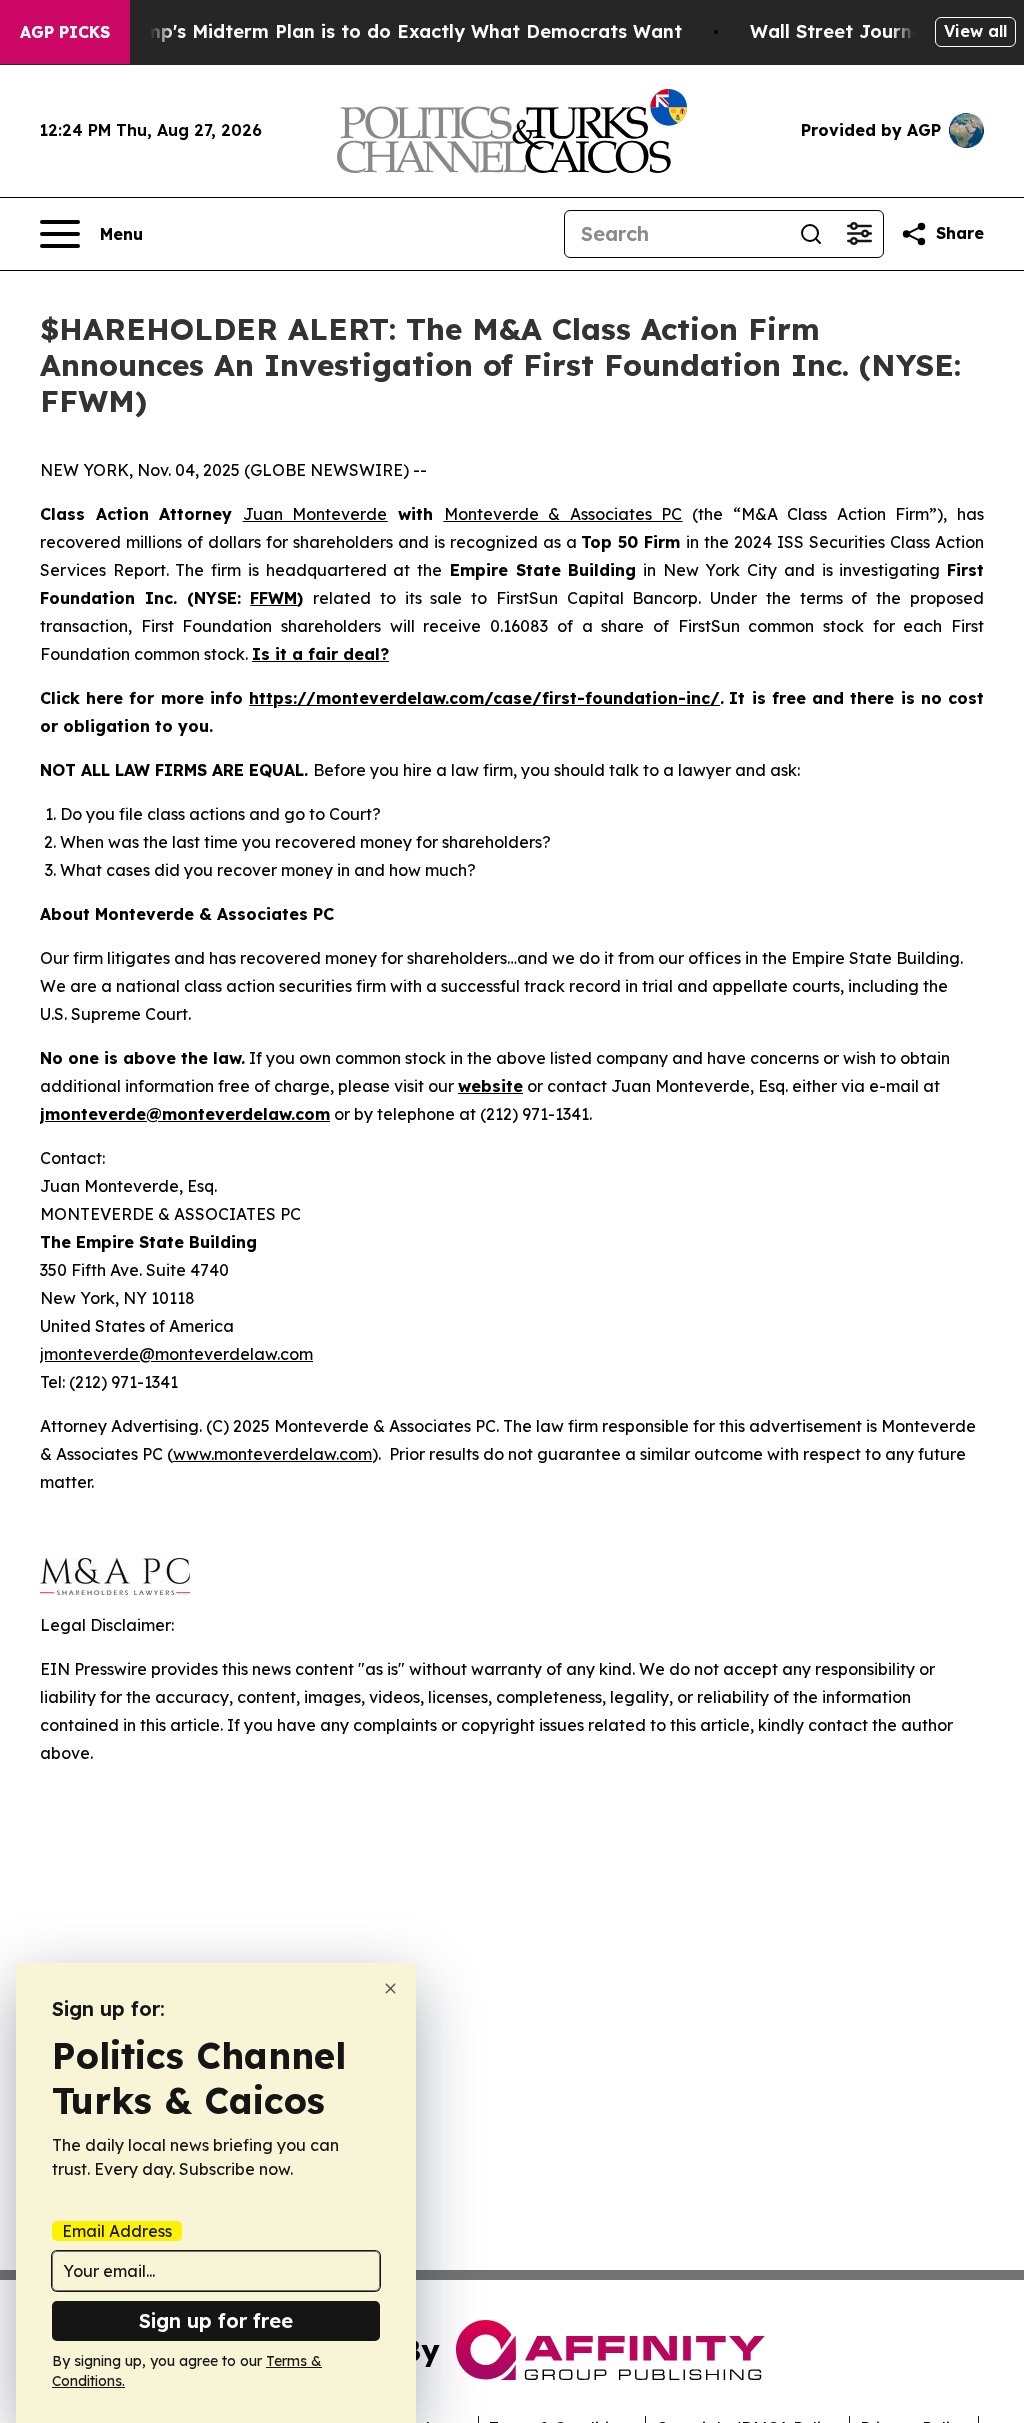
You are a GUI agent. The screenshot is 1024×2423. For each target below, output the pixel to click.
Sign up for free (216, 2320)
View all (975, 31)
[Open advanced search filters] (859, 234)
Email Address (117, 2231)
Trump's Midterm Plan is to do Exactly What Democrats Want (398, 31)
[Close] (390, 1988)
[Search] (811, 234)
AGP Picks (65, 32)
